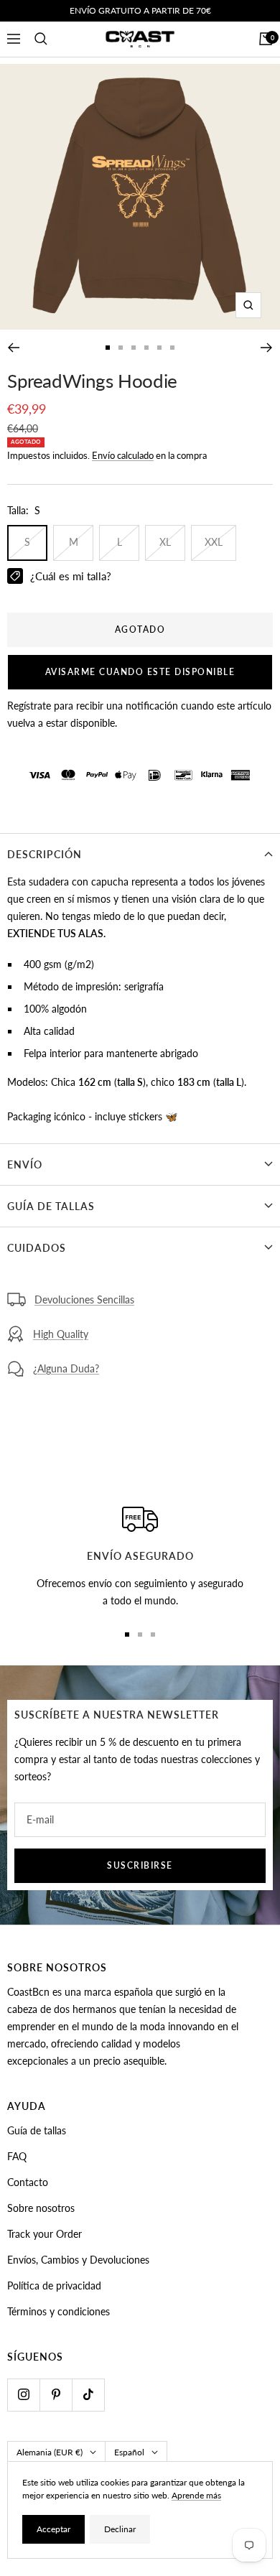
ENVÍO (25, 1164)
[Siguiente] (267, 348)
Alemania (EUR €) (50, 2452)
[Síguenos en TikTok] (88, 2395)
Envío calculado (123, 455)
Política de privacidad (54, 2286)
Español (129, 2452)
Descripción (45, 854)
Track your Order (45, 2234)
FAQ (17, 2156)
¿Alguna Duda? (66, 1368)
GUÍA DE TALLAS (51, 1206)
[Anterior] (13, 348)
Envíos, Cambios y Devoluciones (78, 2260)
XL (165, 542)
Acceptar (53, 2529)
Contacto (28, 2182)
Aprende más (196, 2495)
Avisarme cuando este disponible (140, 672)
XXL (214, 542)
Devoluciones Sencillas (84, 1299)
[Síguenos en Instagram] (23, 2395)
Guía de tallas (37, 2130)
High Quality (61, 1334)
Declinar (120, 2529)
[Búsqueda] (41, 39)
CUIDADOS (37, 1248)
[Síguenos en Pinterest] (56, 2395)
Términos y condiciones (59, 2311)
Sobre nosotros (41, 2208)
